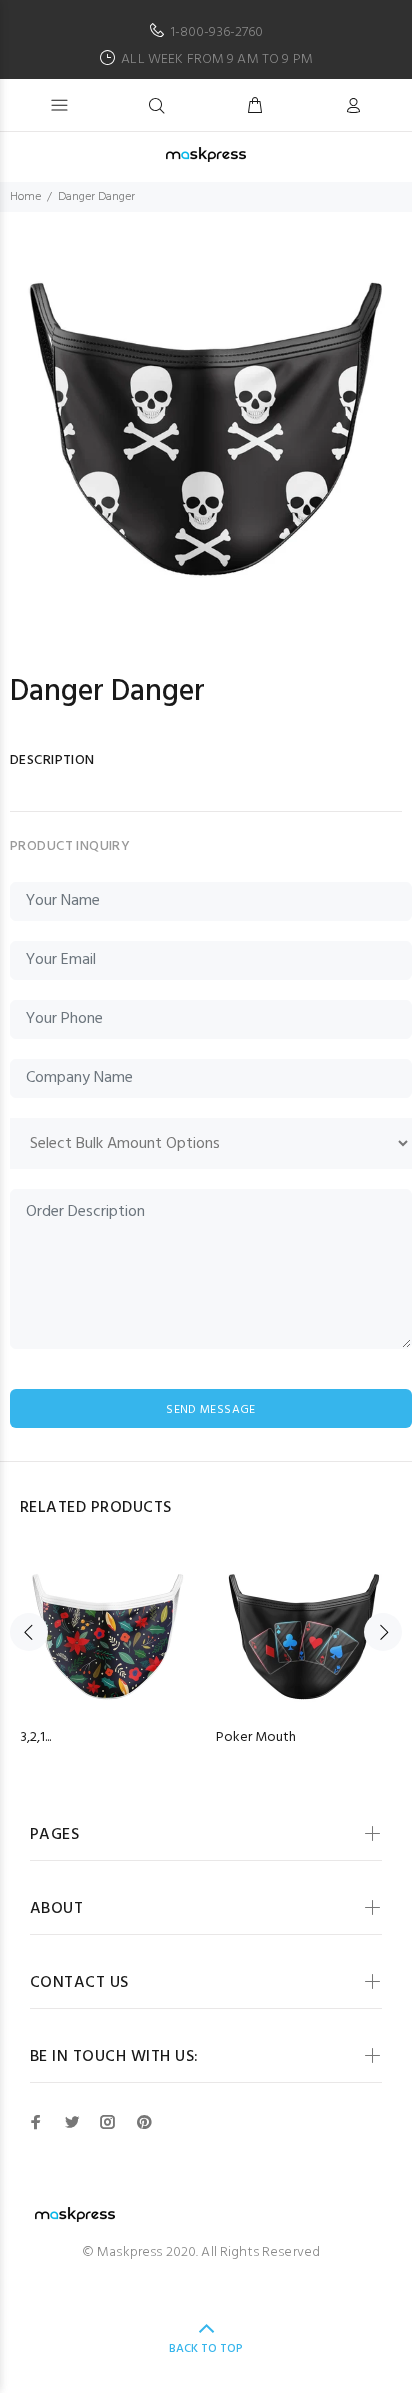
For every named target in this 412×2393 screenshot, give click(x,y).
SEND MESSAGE (210, 1410)
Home (25, 197)
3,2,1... (35, 1737)
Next (383, 1632)
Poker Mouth (256, 1737)
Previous (29, 1632)
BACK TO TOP (206, 2349)
